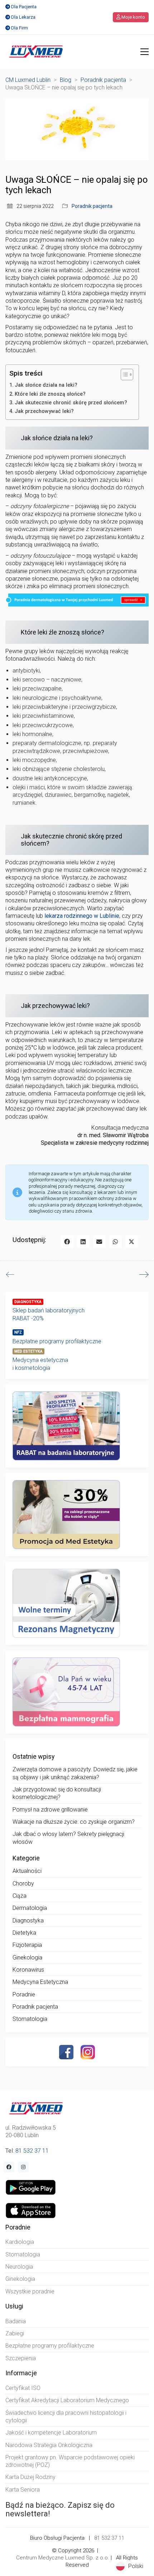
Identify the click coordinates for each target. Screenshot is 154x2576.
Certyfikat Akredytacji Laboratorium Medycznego (67, 2400)
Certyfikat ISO (23, 2388)
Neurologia (19, 2267)
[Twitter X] (132, 1241)
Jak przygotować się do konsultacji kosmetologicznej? (57, 1793)
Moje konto (133, 17)
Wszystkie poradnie (30, 2291)
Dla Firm (20, 28)
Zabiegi (15, 2333)
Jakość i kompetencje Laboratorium (51, 2433)
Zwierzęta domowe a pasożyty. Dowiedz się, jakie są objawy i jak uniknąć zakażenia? (75, 1773)
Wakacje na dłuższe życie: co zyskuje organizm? (74, 1822)
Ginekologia (27, 1957)
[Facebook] (67, 1241)
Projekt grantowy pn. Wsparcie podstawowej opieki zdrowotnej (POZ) (70, 2461)
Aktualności (27, 1871)
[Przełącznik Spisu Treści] (123, 375)
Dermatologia (30, 1908)
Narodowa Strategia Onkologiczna (49, 2445)
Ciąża (20, 1896)
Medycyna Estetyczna (40, 1982)
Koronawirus (28, 1970)
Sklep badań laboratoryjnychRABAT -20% (49, 1314)
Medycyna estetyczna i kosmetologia (40, 1364)
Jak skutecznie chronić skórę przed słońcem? (73, 403)
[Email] (99, 1241)
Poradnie (24, 1994)
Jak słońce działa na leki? (46, 385)
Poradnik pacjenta (92, 206)
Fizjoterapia (27, 1945)
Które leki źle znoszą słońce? (50, 394)
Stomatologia (30, 2019)
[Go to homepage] (36, 52)
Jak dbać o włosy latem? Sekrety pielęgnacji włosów (68, 1838)
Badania (16, 2321)
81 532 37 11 (32, 2151)
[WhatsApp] (115, 1241)
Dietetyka (24, 1933)
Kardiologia (20, 2242)
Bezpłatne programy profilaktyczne (57, 1341)
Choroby (23, 1884)
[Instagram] (88, 2052)
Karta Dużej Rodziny (30, 2477)
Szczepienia (21, 2358)
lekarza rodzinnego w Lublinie (82, 916)
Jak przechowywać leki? (44, 411)
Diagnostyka (28, 1921)
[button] (145, 52)
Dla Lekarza (23, 17)
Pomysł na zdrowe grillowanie (50, 1810)
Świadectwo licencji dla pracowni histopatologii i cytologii (66, 2417)
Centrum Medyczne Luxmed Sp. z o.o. (63, 2558)
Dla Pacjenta (24, 7)
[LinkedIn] (83, 1241)
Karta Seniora (23, 2490)
